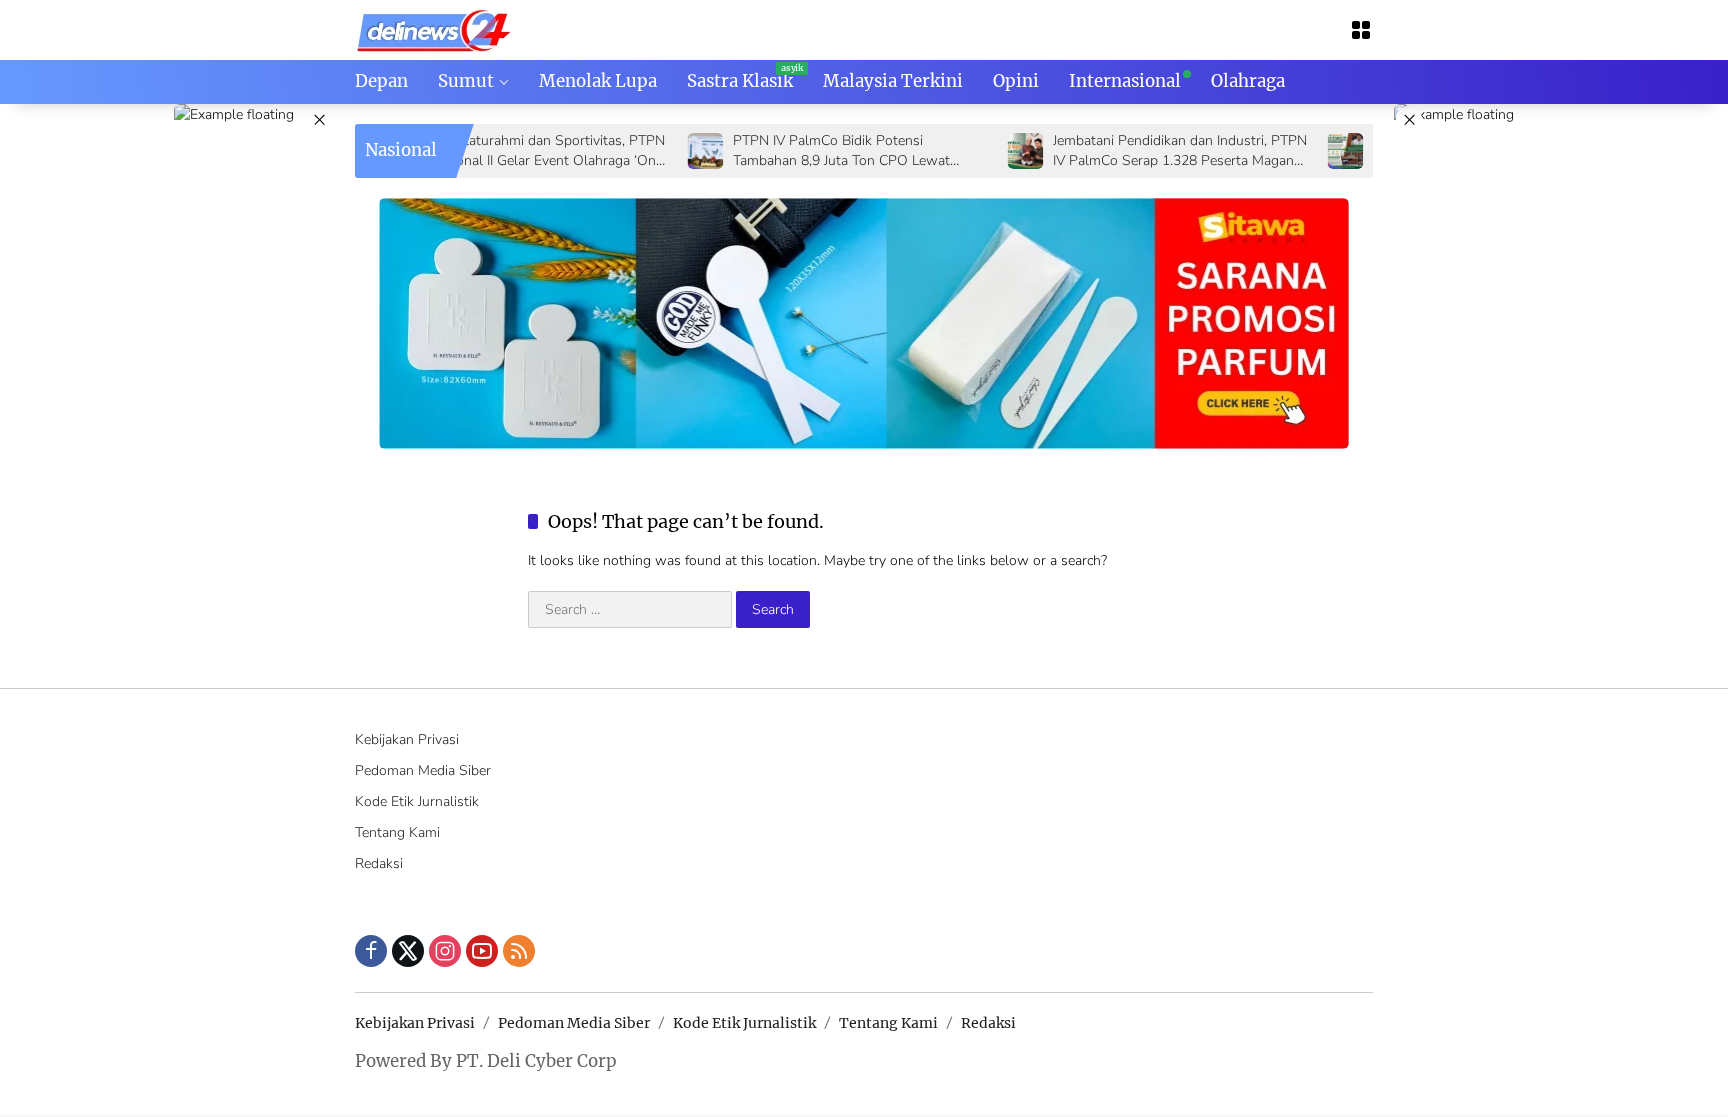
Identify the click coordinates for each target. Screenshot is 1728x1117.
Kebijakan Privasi (407, 739)
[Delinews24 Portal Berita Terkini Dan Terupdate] (434, 28)
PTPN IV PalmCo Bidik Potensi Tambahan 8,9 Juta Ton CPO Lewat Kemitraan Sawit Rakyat (808, 150)
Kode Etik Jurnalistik (417, 801)
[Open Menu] (1361, 30)
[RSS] (519, 951)
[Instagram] (445, 951)
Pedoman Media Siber (423, 770)
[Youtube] (482, 951)
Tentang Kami (397, 832)
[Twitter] (408, 951)
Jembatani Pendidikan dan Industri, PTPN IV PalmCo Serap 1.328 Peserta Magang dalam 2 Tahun (1147, 150)
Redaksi (379, 863)
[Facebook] (371, 951)
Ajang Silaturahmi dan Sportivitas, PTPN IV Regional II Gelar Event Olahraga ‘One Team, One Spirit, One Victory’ (506, 150)
